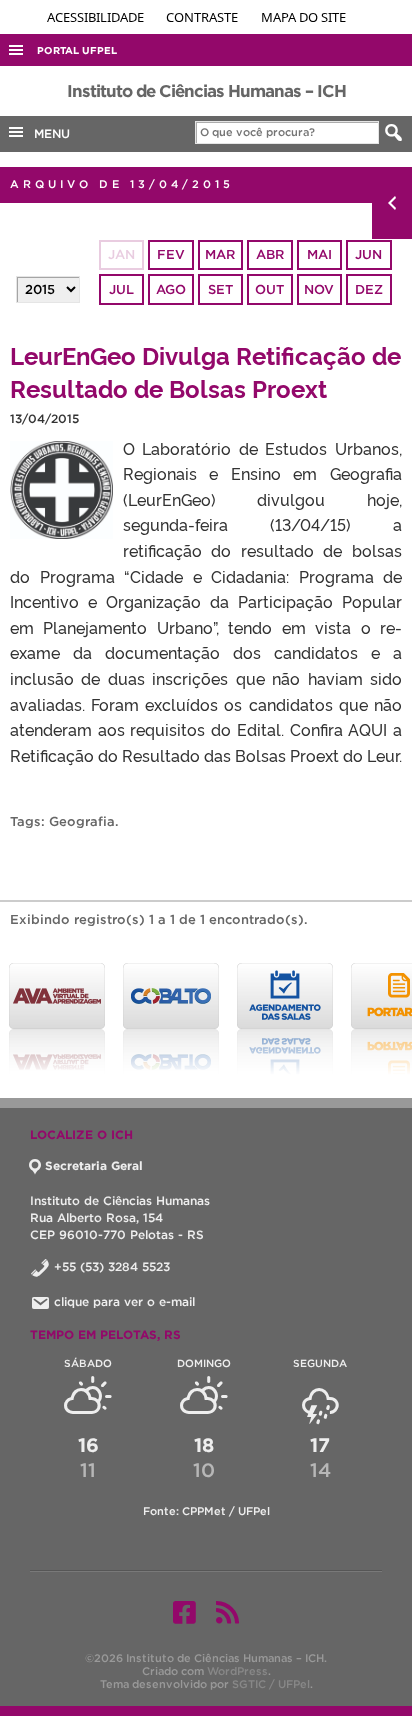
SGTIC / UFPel (271, 1684)
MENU (48, 133)
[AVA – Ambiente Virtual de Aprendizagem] (57, 1019)
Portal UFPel (77, 50)
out (269, 289)
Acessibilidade (97, 17)
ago (171, 289)
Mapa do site (303, 17)
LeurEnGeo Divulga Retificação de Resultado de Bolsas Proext (205, 371)
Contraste (203, 17)
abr (270, 254)
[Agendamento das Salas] (285, 1019)
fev (171, 254)
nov (319, 289)
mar (220, 254)
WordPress (237, 1671)
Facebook (184, 1612)
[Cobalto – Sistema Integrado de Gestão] (171, 1019)
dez (369, 289)
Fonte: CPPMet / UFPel (206, 1511)
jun (368, 254)
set (220, 289)
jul (121, 289)
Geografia (82, 821)
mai (319, 254)
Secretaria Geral (94, 1165)
